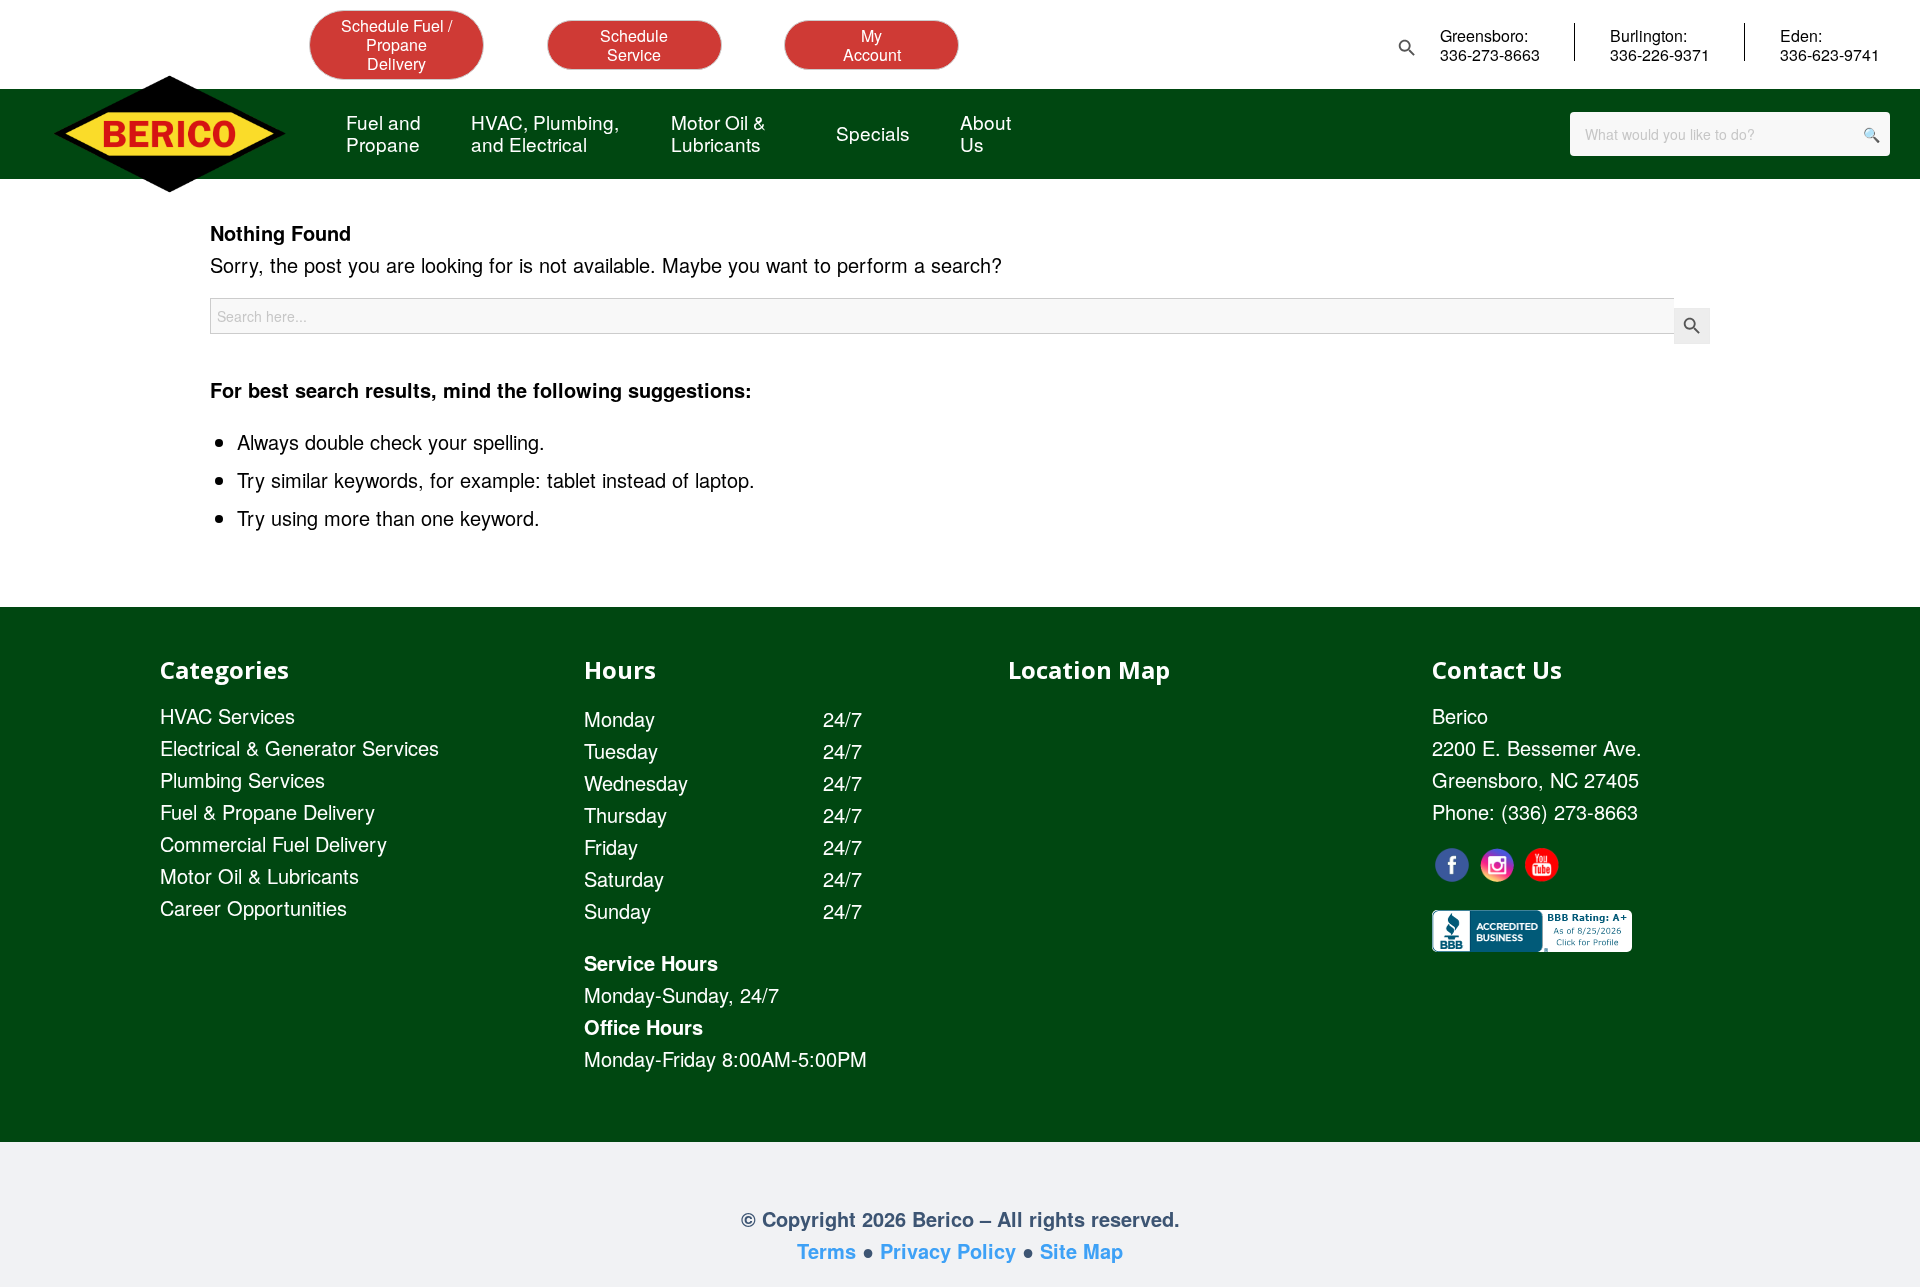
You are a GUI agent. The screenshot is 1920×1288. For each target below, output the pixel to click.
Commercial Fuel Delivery (273, 843)
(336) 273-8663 (1569, 811)
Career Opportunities (253, 907)
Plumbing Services (242, 779)
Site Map (1081, 1250)
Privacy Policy (948, 1250)
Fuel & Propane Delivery (267, 811)
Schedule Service (634, 45)
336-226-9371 (1660, 54)
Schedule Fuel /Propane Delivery (396, 44)
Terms (826, 1250)
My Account (872, 45)
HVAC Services (227, 715)
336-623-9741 (1830, 54)
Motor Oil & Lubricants (259, 875)
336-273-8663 (1490, 54)
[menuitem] (383, 133)
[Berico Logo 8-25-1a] (169, 133)
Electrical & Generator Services (299, 747)
